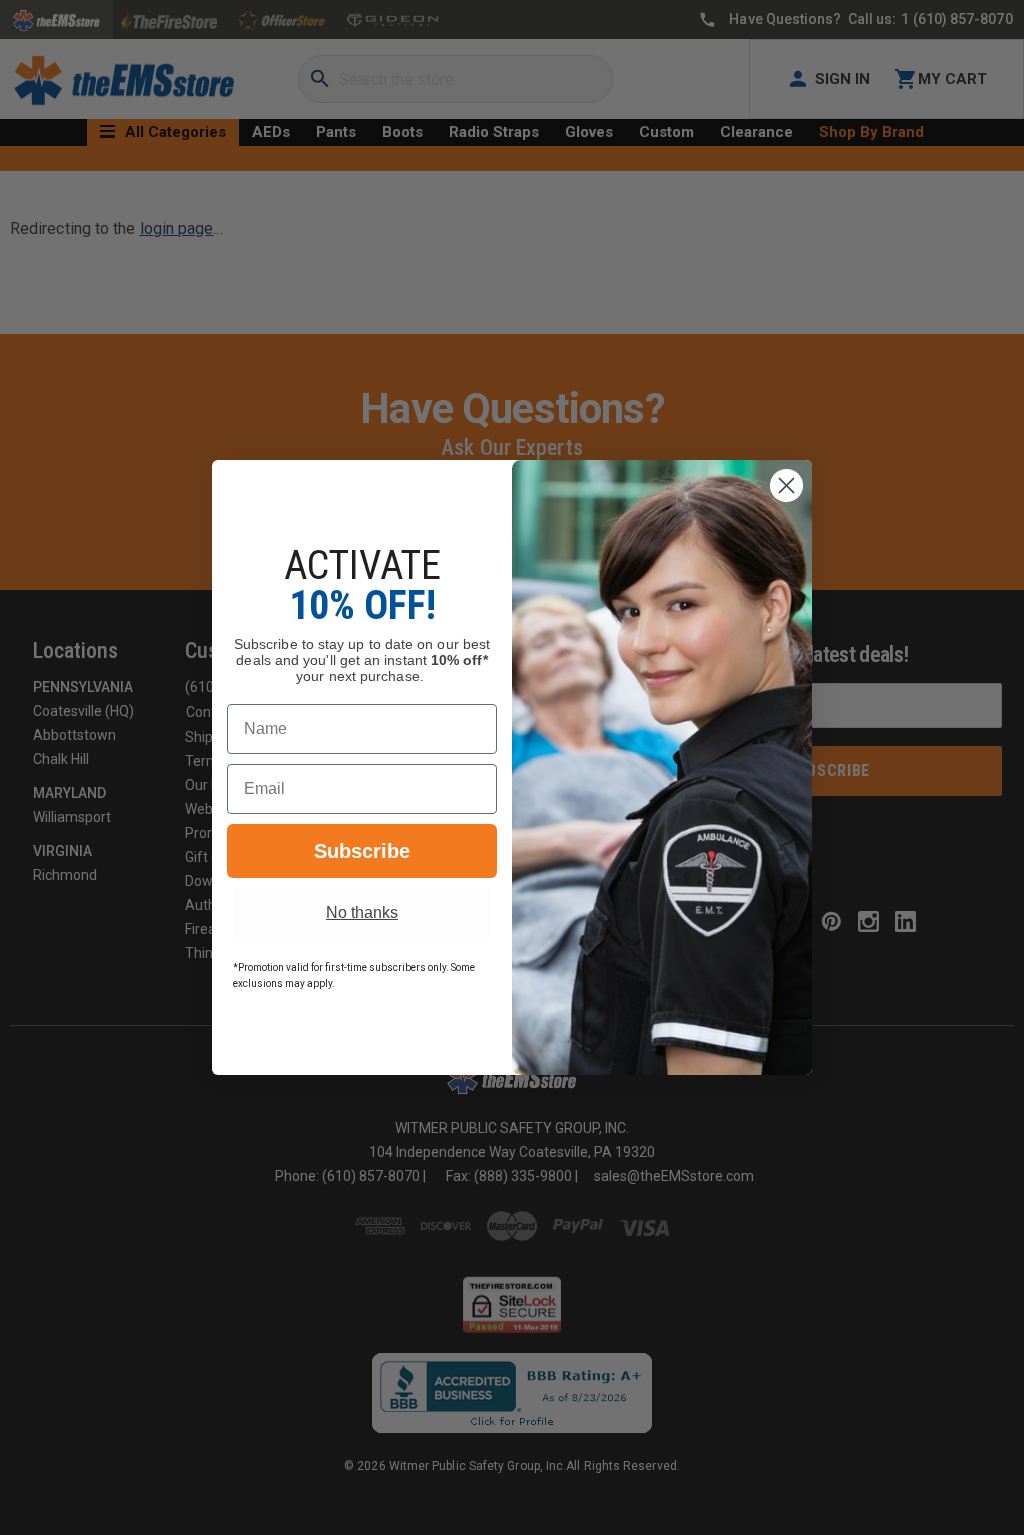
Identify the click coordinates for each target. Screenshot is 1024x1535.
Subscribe (362, 851)
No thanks (362, 912)
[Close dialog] (786, 485)
